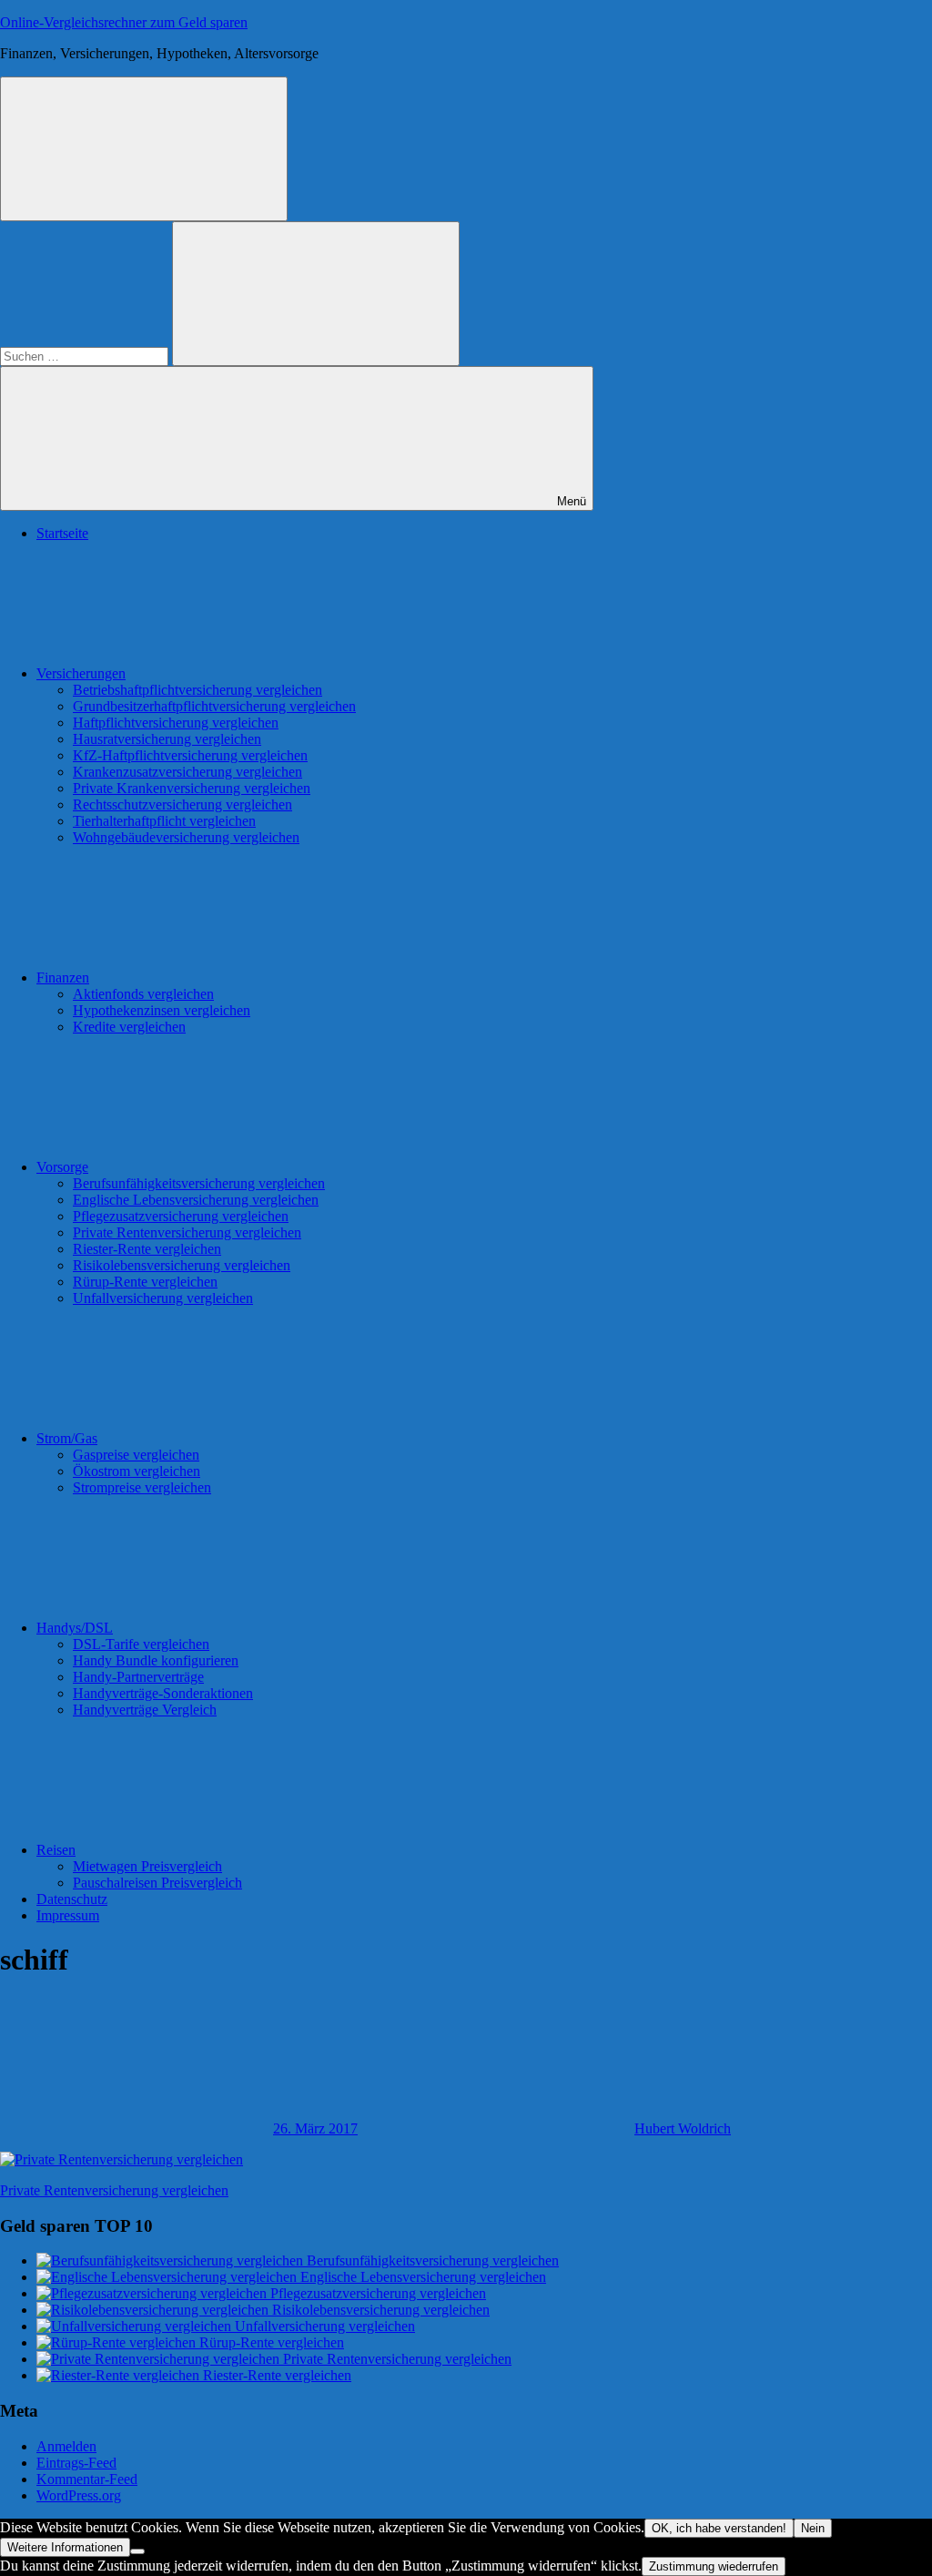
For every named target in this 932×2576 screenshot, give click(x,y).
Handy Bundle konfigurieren (156, 1660)
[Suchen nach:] (86, 356)
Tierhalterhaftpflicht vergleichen (164, 821)
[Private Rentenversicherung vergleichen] (160, 2359)
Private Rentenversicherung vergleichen (187, 1232)
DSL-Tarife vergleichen (141, 1644)
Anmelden (66, 2446)
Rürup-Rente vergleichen (145, 1282)
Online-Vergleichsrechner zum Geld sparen (124, 22)
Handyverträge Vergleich (145, 1710)
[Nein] (137, 2551)
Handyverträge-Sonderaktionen (163, 1693)
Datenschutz (72, 1899)
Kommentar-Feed (87, 2479)
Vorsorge (62, 1167)
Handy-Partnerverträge (138, 1677)
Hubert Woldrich (683, 2128)
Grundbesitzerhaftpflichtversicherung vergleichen (214, 706)
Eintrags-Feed (76, 2463)
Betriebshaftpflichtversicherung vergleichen (198, 690)
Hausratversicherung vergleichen (167, 739)
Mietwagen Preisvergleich (147, 1866)
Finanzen (63, 977)
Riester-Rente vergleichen (147, 1249)
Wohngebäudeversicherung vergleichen (186, 837)
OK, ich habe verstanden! (719, 2528)
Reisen (56, 1850)
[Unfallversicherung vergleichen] (136, 2326)
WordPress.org (79, 2495)
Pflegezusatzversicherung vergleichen (181, 1216)
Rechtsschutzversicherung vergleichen (182, 804)
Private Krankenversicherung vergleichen (192, 788)
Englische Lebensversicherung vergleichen (196, 1200)
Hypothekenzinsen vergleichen (162, 1010)
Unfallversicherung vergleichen (163, 1298)
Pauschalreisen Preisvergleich (157, 1883)
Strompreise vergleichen (142, 1487)
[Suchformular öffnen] (144, 149)
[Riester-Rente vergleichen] (120, 2375)
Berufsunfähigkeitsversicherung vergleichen (199, 1183)
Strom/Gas (67, 1438)
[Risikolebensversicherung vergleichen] (154, 2310)
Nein (813, 2528)
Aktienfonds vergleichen (143, 994)
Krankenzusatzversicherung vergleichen (187, 772)
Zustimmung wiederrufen (714, 2566)
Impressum (68, 1915)
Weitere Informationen (65, 2547)
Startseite (62, 533)
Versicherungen (81, 673)
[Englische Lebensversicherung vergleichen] (168, 2277)
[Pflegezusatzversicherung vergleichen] (153, 2293)
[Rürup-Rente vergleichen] (118, 2342)
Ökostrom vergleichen (137, 1471)
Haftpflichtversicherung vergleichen (176, 723)
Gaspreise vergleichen (136, 1455)
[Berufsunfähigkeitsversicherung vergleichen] (172, 2260)
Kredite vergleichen (129, 1027)
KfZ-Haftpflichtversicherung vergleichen (190, 755)
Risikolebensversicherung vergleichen (182, 1265)
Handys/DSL (75, 1628)
